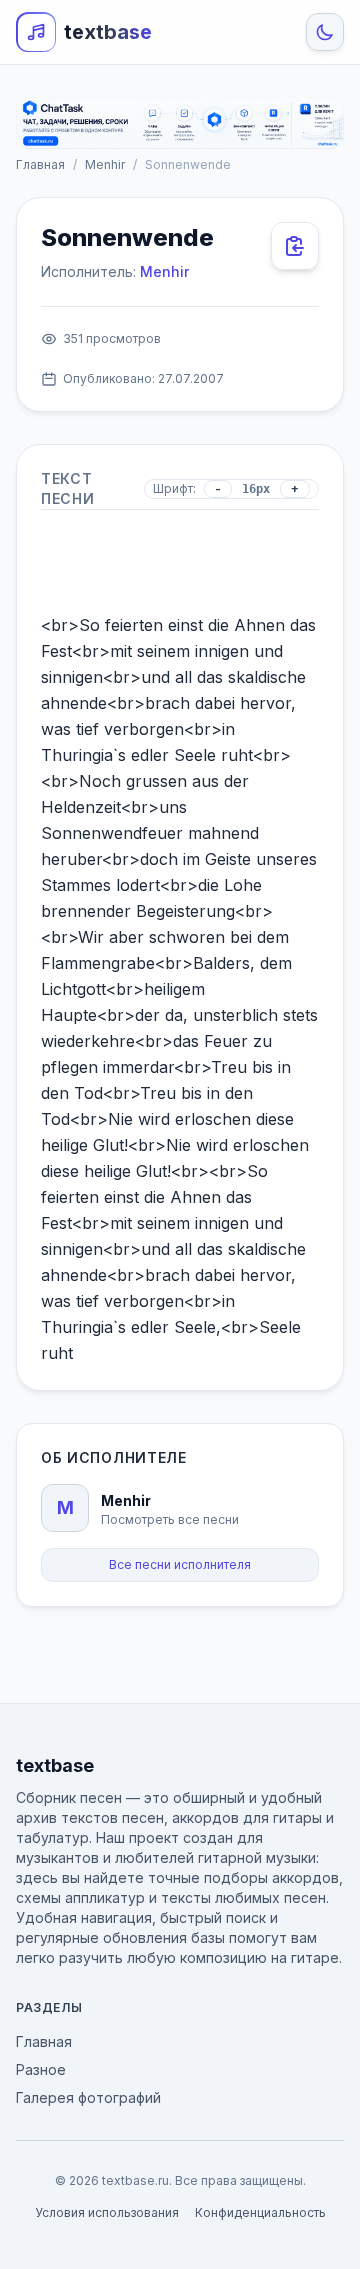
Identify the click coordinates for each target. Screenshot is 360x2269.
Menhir (105, 164)
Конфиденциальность (260, 2212)
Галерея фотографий (88, 2097)
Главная (40, 164)
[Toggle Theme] (325, 32)
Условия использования (107, 2212)
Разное (41, 2069)
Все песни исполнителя (180, 1564)
